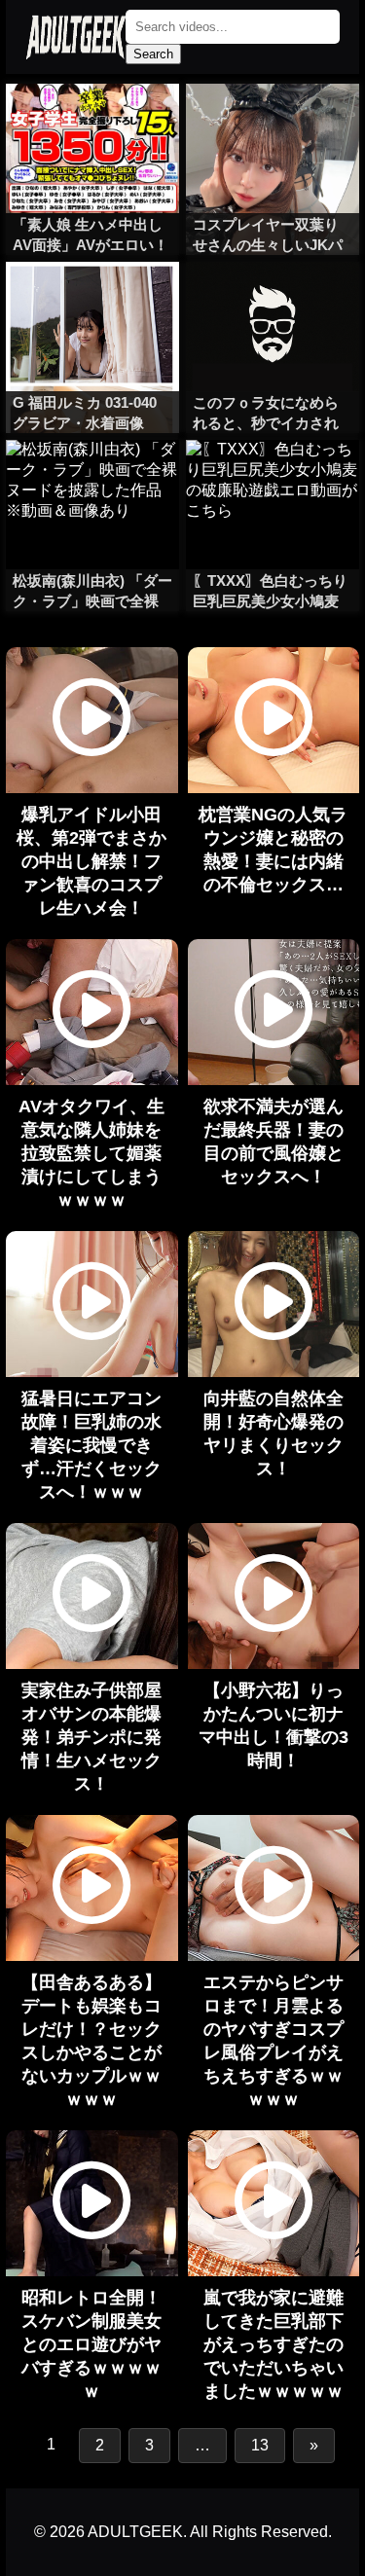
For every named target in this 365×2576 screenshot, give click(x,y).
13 (260, 2445)
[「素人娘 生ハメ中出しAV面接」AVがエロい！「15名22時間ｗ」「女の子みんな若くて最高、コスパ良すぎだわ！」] (92, 123)
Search (153, 54)
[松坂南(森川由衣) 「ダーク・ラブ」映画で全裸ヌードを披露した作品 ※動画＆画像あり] (92, 479)
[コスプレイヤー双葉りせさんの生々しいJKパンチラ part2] (273, 123)
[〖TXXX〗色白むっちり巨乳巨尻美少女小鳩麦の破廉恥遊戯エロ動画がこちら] (273, 479)
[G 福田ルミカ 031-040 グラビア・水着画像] (92, 301)
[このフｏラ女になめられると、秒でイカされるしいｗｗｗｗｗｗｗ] (273, 301)
